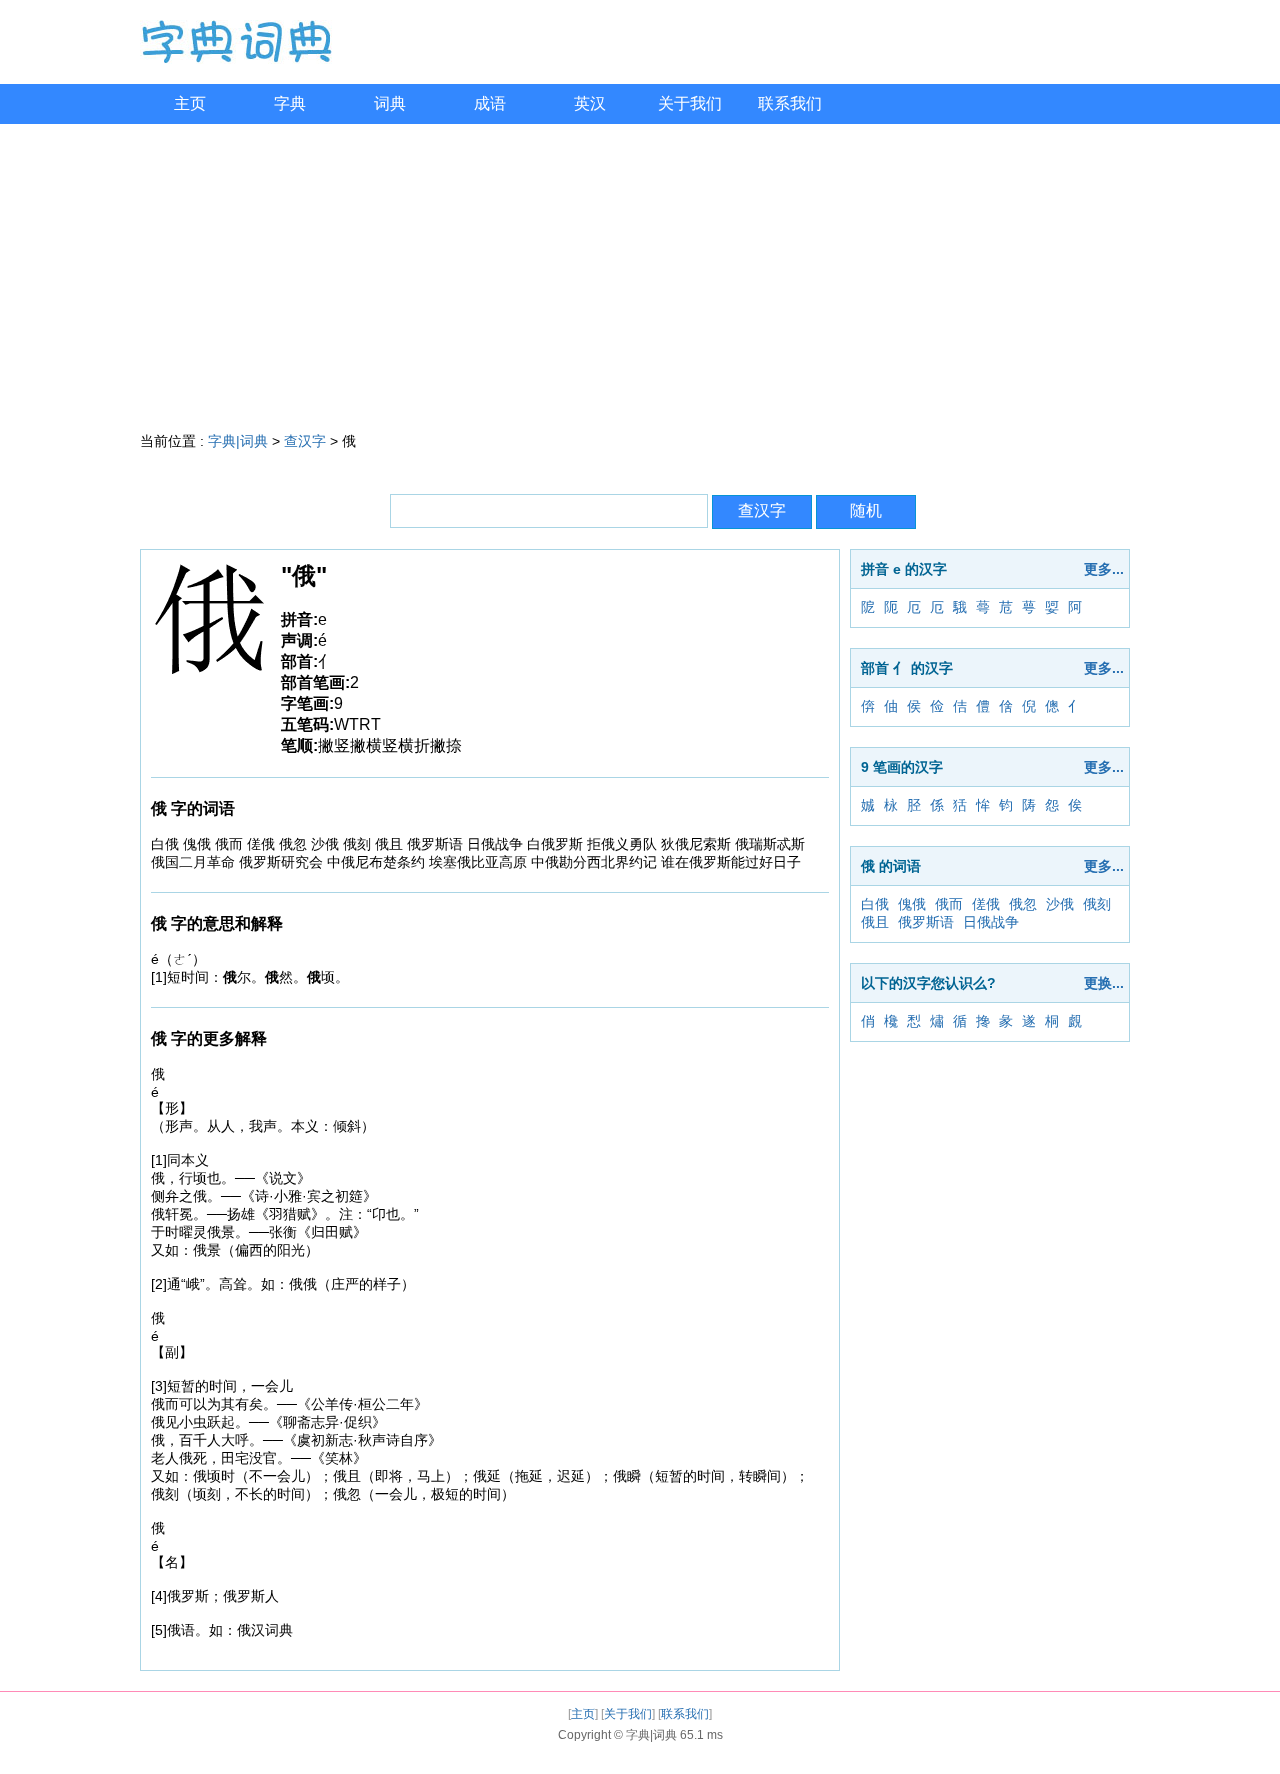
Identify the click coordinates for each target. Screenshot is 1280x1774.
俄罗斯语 (926, 922)
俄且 (875, 922)
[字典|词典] (236, 59)
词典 (390, 103)
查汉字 (305, 441)
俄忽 (1023, 904)
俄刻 (1097, 904)
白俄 (875, 904)
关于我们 (690, 103)
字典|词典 (238, 441)
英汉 (590, 103)
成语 (490, 103)
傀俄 (912, 904)
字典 (290, 103)
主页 (190, 103)
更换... (1104, 983)
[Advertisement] (640, 274)
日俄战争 (991, 922)
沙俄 (1060, 904)
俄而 (949, 904)
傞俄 (986, 904)
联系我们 (790, 103)
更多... (1104, 569)
